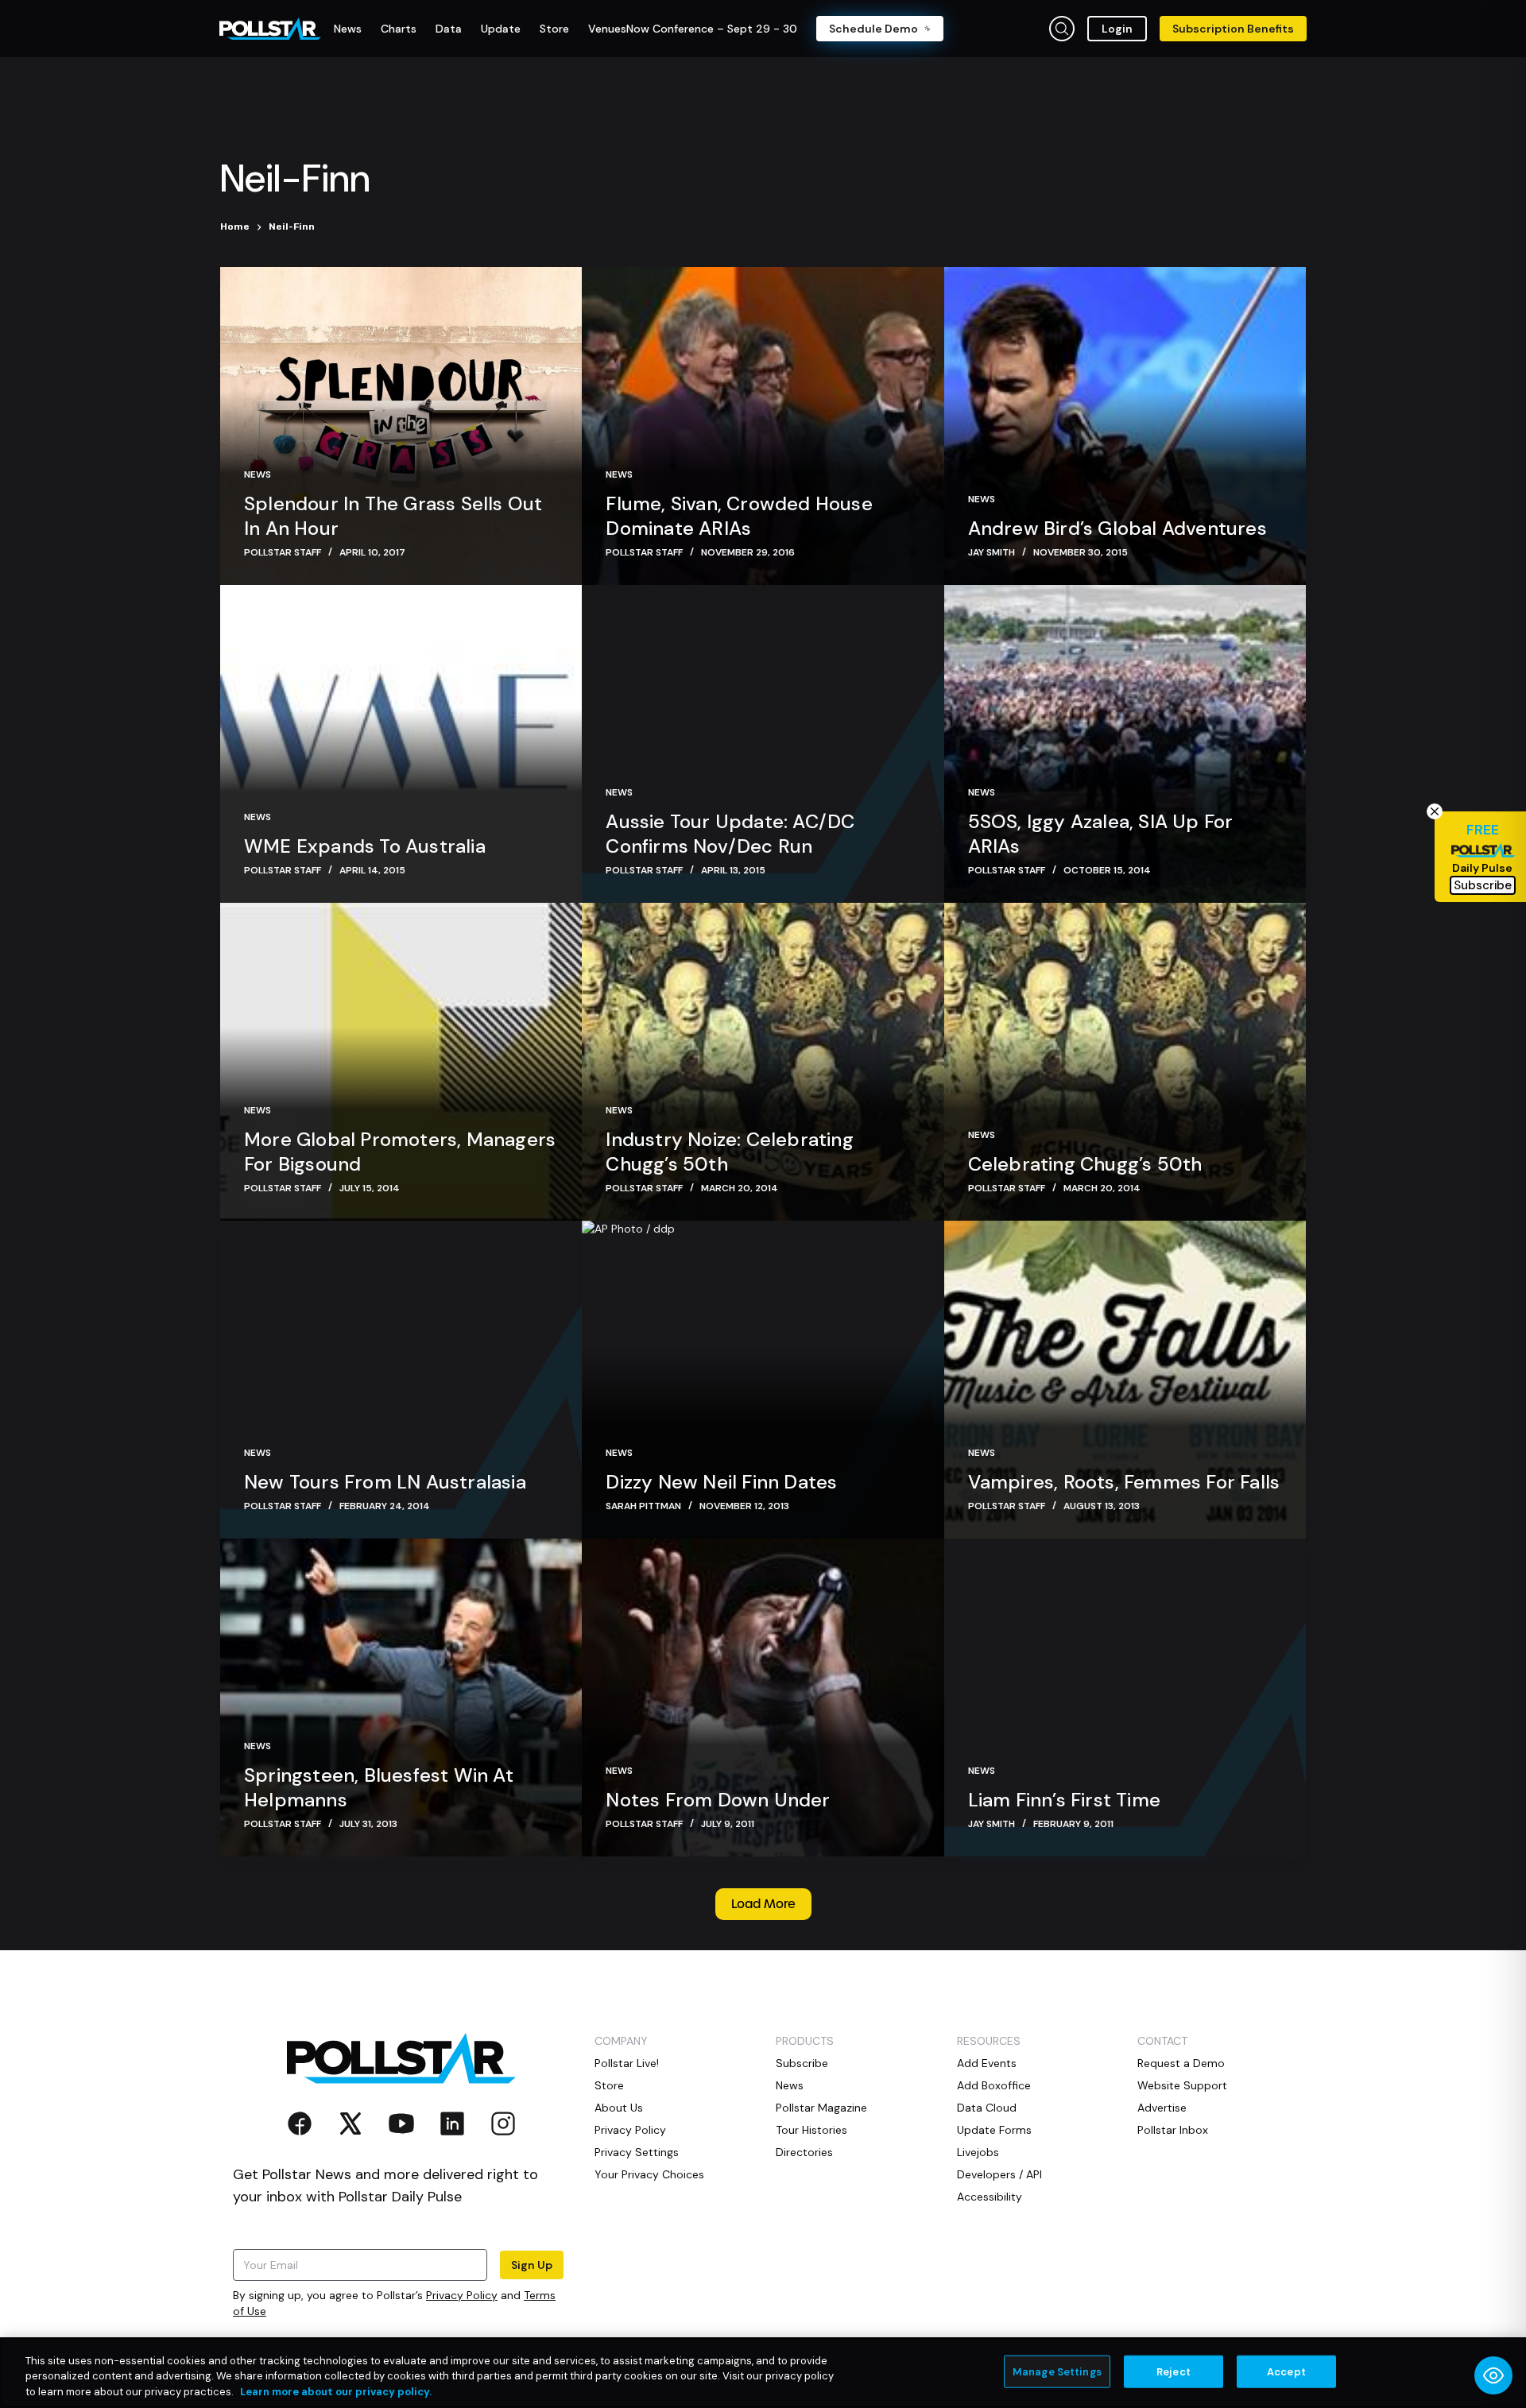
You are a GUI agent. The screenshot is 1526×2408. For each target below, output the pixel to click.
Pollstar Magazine (821, 2108)
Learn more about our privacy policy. (336, 2392)
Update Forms (994, 2130)
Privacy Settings (637, 2152)
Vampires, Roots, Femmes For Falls (1124, 1482)
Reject (1174, 2371)
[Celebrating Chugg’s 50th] (1125, 1062)
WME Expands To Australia (365, 846)
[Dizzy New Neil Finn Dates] (763, 1380)
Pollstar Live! (627, 2063)
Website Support (1182, 2085)
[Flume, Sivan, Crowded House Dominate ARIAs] (763, 426)
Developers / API (999, 2174)
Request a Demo (1181, 2063)
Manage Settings (1057, 2371)
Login (1117, 29)
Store (609, 2085)
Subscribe (802, 2063)
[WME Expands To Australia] (401, 744)
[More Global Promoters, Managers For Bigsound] (401, 1062)
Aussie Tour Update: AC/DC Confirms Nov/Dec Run (730, 834)
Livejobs (978, 2152)
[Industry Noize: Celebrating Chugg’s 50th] (763, 1062)
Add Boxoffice (994, 2085)
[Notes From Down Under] (763, 1698)
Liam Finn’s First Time (1064, 1800)
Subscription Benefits (1233, 29)
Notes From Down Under (718, 1800)
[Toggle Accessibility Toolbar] (1493, 2375)
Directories (804, 2152)
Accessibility (990, 2197)
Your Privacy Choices (649, 2174)
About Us (619, 2108)
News (258, 474)
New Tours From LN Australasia (385, 1482)
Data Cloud (987, 2108)
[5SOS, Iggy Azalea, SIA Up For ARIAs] (1125, 744)
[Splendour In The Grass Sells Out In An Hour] (401, 426)
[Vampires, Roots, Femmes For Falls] (1125, 1380)
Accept (1286, 2371)
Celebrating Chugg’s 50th (1085, 1164)
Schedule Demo (873, 29)
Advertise (1162, 2108)
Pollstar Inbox (1173, 2130)
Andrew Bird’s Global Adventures (1117, 528)
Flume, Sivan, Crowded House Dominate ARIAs (739, 516)
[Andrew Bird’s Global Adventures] (1125, 426)
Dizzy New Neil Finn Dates (721, 1482)
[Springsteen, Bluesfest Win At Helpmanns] (401, 1698)
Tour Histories (811, 2130)
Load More (763, 1904)
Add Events (987, 2063)
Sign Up (532, 2265)
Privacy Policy (462, 2295)
